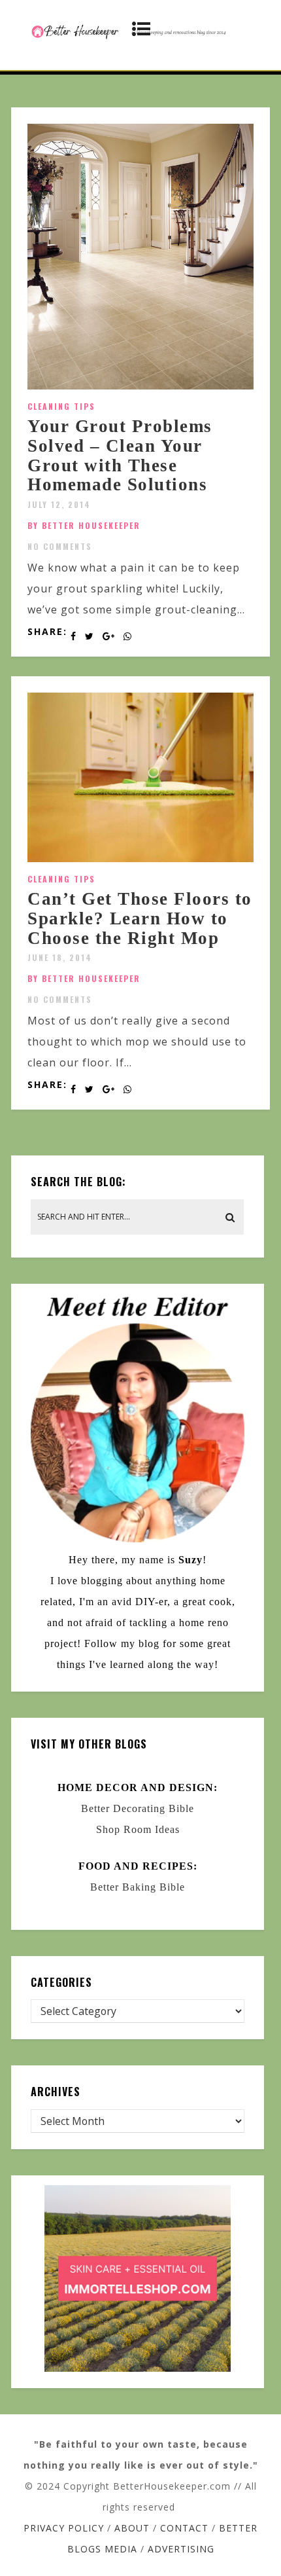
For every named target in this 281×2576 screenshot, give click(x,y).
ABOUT (132, 2528)
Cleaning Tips (61, 406)
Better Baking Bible (138, 1887)
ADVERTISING (181, 2549)
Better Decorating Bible (138, 1808)
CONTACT (184, 2528)
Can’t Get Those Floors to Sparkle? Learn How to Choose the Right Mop (140, 918)
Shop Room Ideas (138, 1829)
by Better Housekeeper (84, 525)
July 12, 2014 (59, 504)
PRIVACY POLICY (64, 2528)
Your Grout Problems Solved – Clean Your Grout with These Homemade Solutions (120, 455)
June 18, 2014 (60, 957)
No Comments (60, 546)
